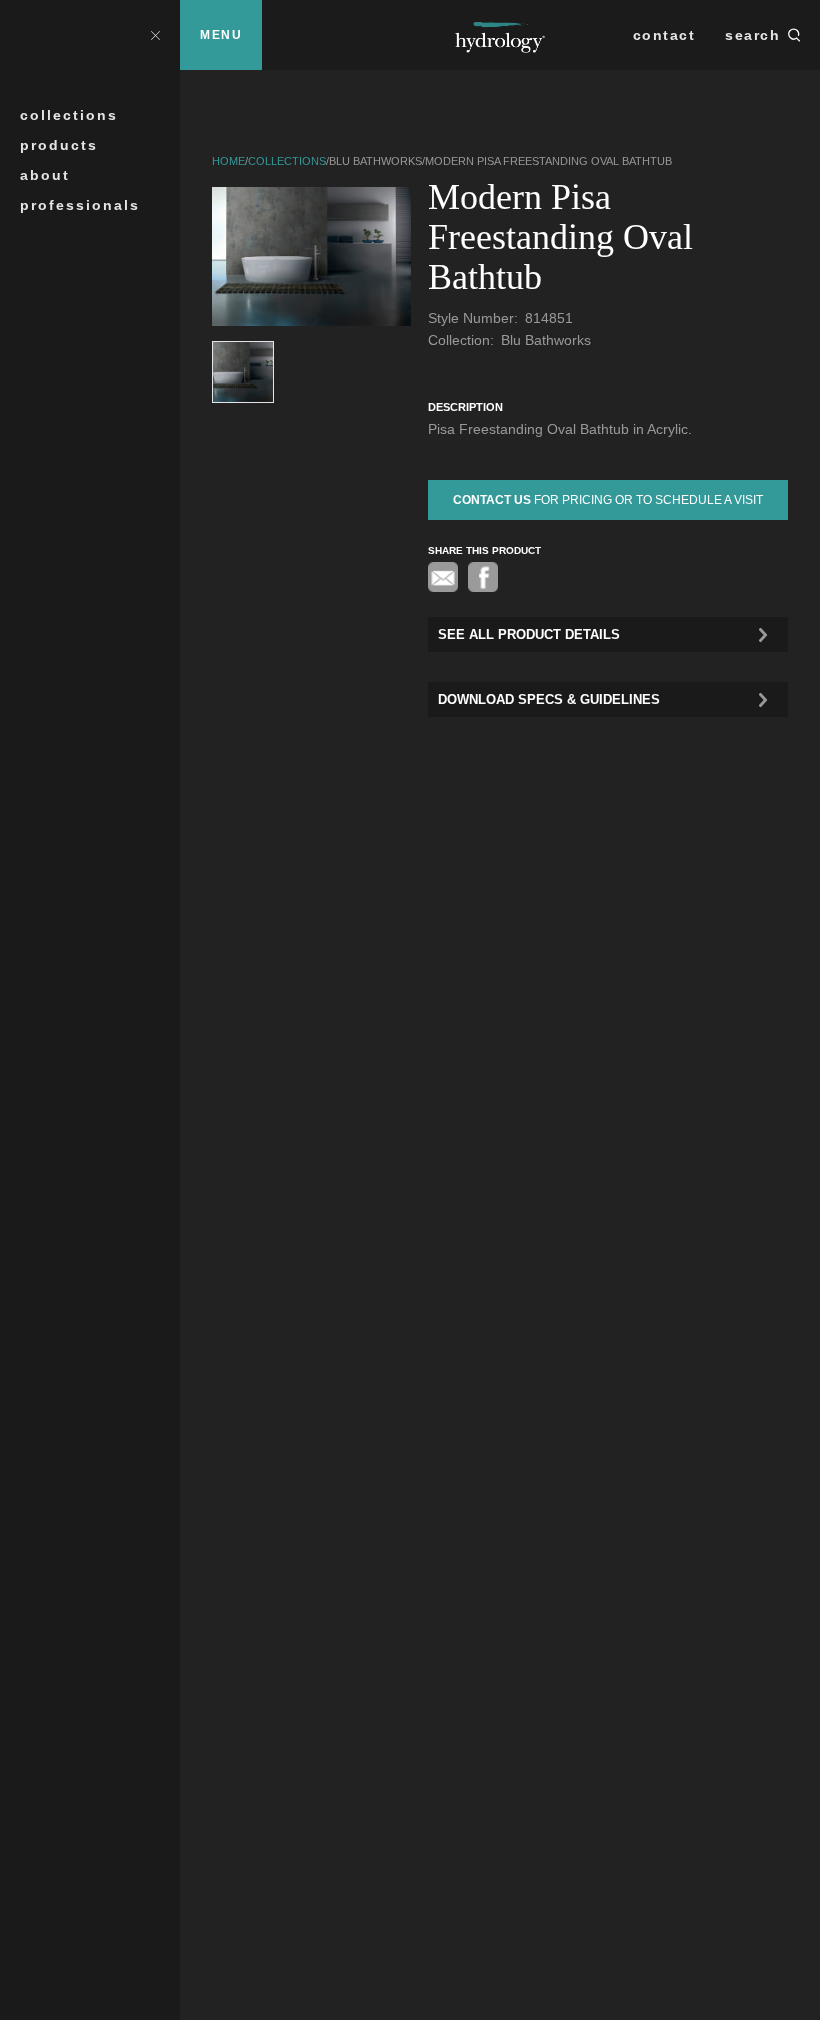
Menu (221, 35)
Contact (664, 35)
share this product (484, 550)
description (465, 407)
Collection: (463, 340)
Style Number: (475, 318)
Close (155, 34)
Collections (69, 115)
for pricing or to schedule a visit (608, 500)
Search (752, 35)
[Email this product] (443, 577)
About (45, 175)
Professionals (80, 205)
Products (59, 145)
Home (228, 161)
